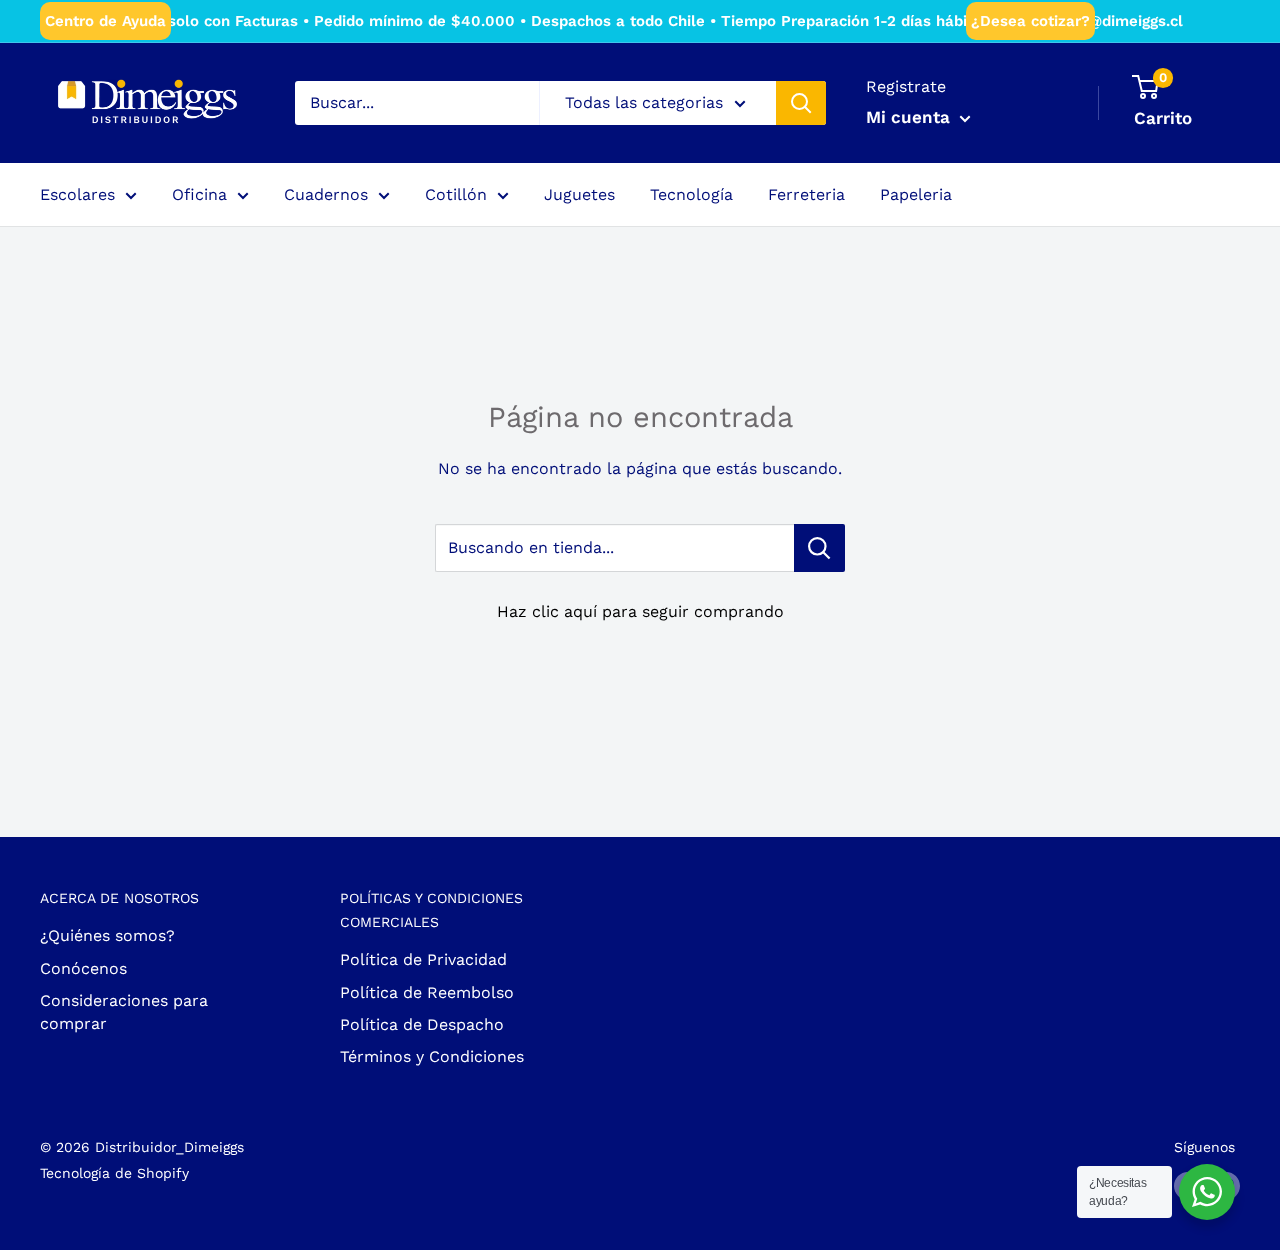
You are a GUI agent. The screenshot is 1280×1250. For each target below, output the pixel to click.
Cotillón (456, 194)
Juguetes (579, 194)
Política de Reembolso (427, 992)
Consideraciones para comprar (124, 1011)
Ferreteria (806, 194)
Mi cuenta (910, 117)
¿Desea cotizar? (1030, 21)
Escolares (77, 194)
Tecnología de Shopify (114, 1173)
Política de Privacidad (423, 959)
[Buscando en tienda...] (819, 548)
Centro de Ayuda (105, 21)
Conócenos (83, 968)
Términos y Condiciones (432, 1056)
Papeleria (916, 194)
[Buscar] (801, 103)
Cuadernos (326, 194)
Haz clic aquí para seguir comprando (640, 611)
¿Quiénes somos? (107, 935)
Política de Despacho (422, 1024)
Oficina (199, 194)
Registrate (906, 86)
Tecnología (691, 194)
